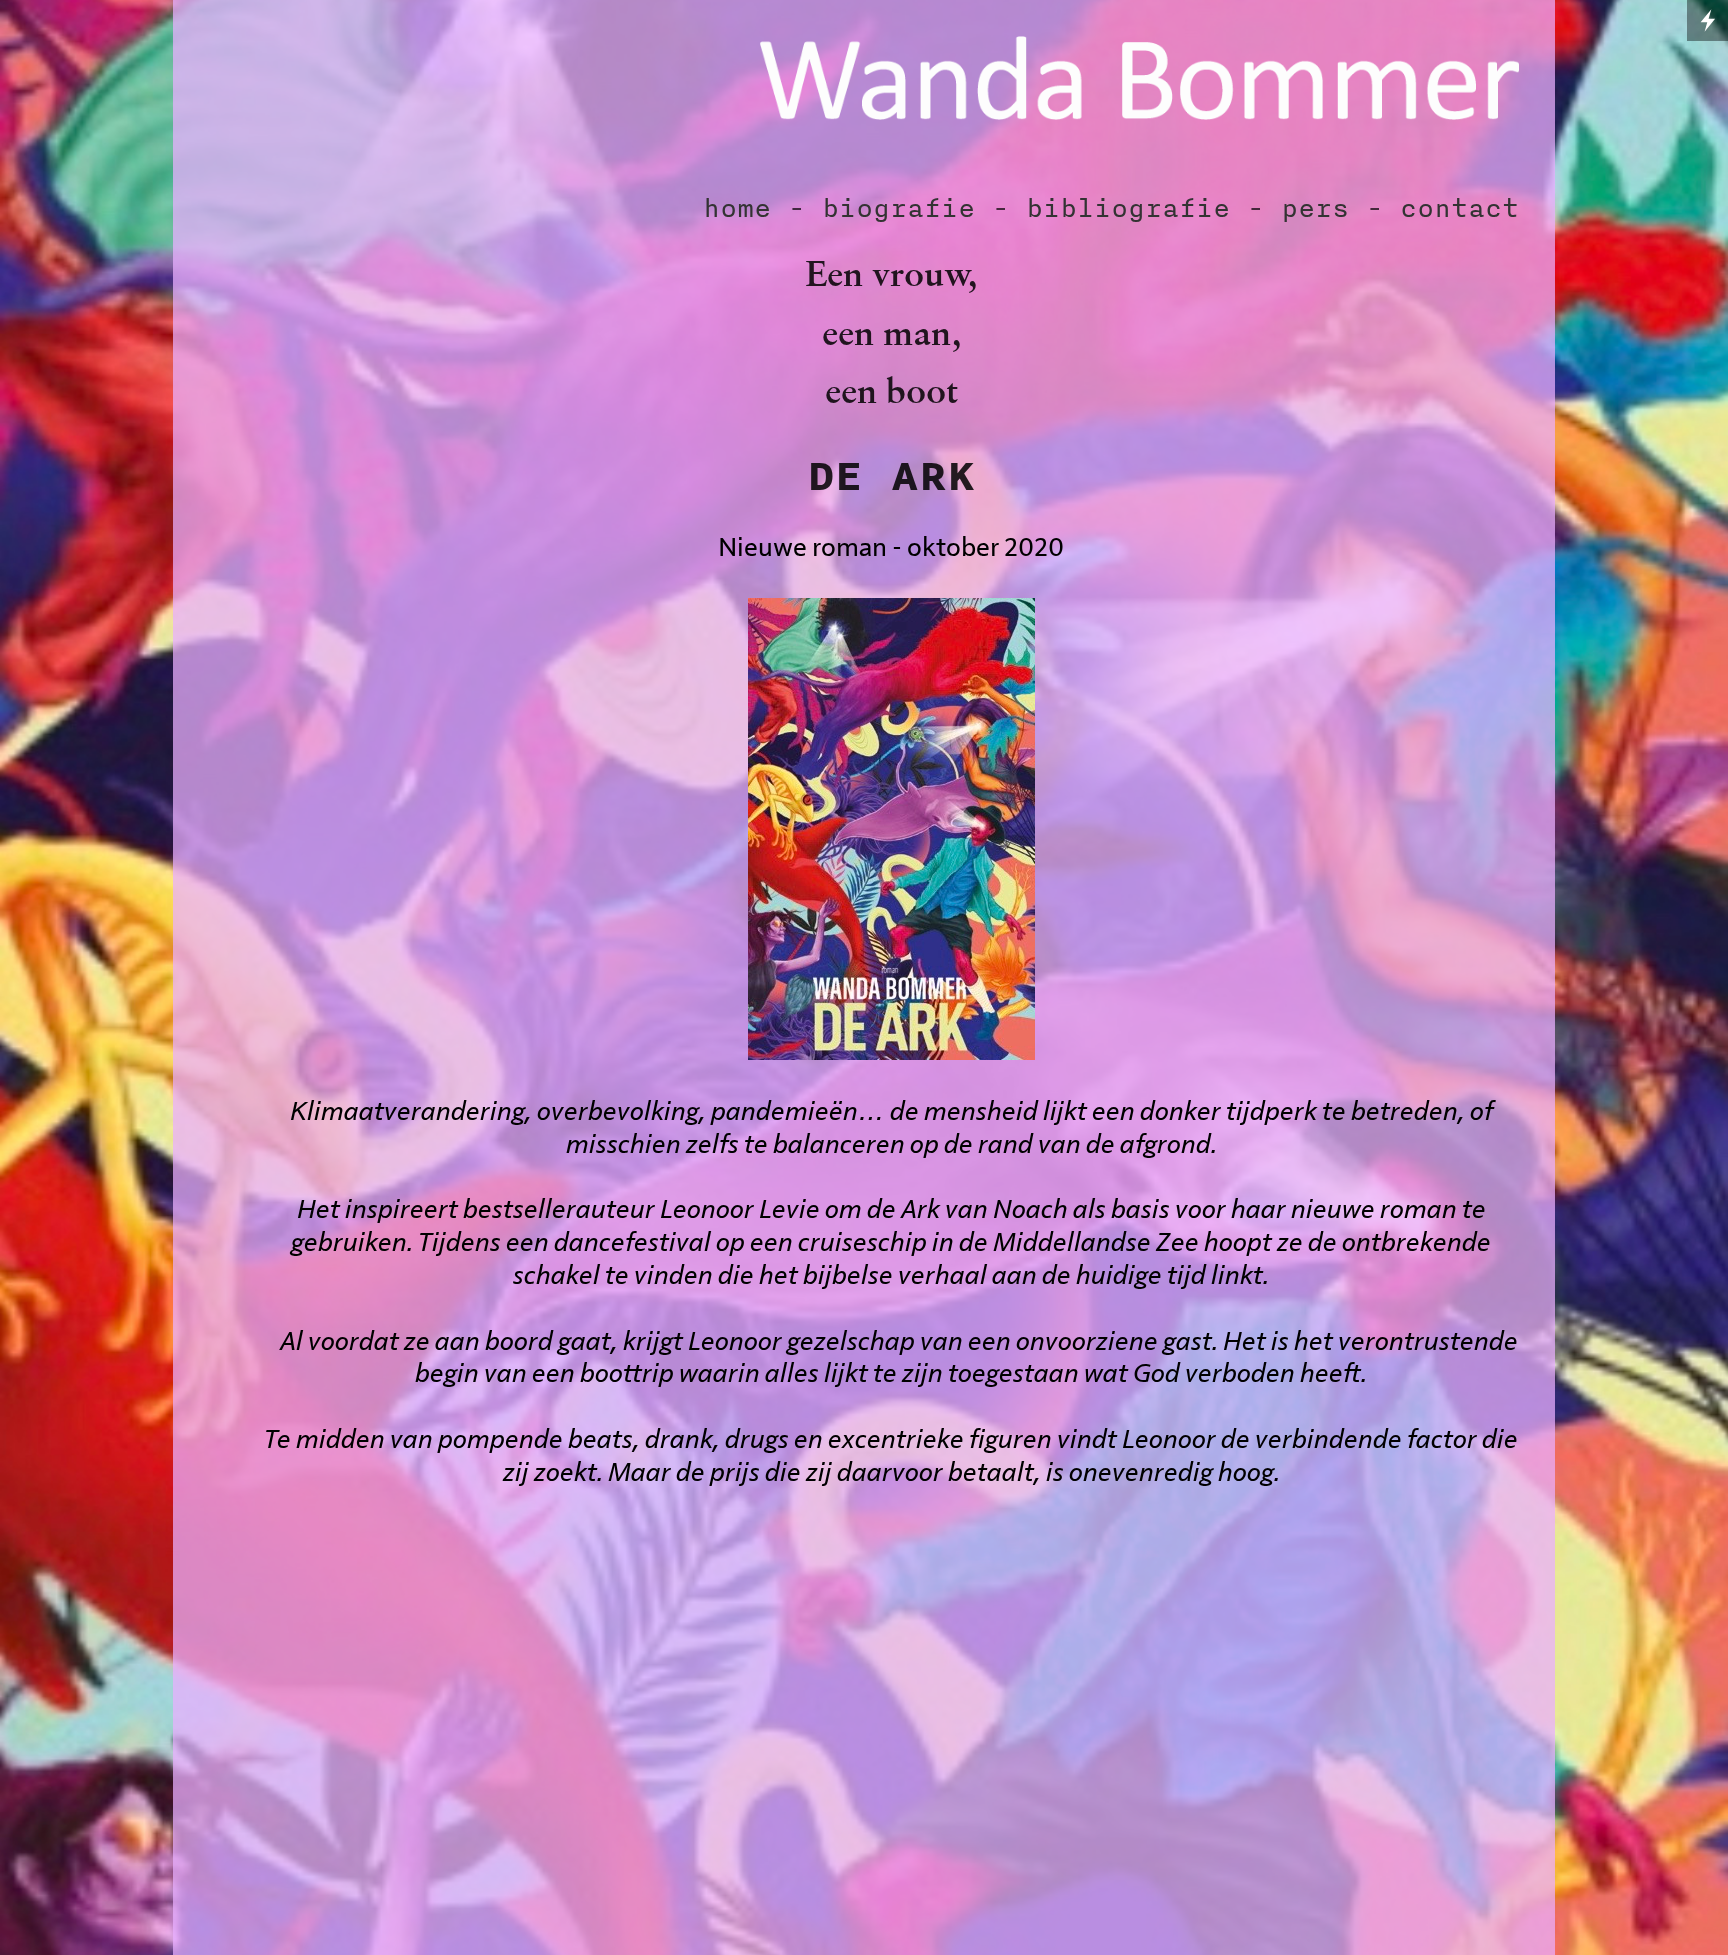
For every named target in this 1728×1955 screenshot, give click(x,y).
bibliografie (1128, 208)
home (737, 208)
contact (1459, 208)
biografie (898, 208)
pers (1315, 208)
